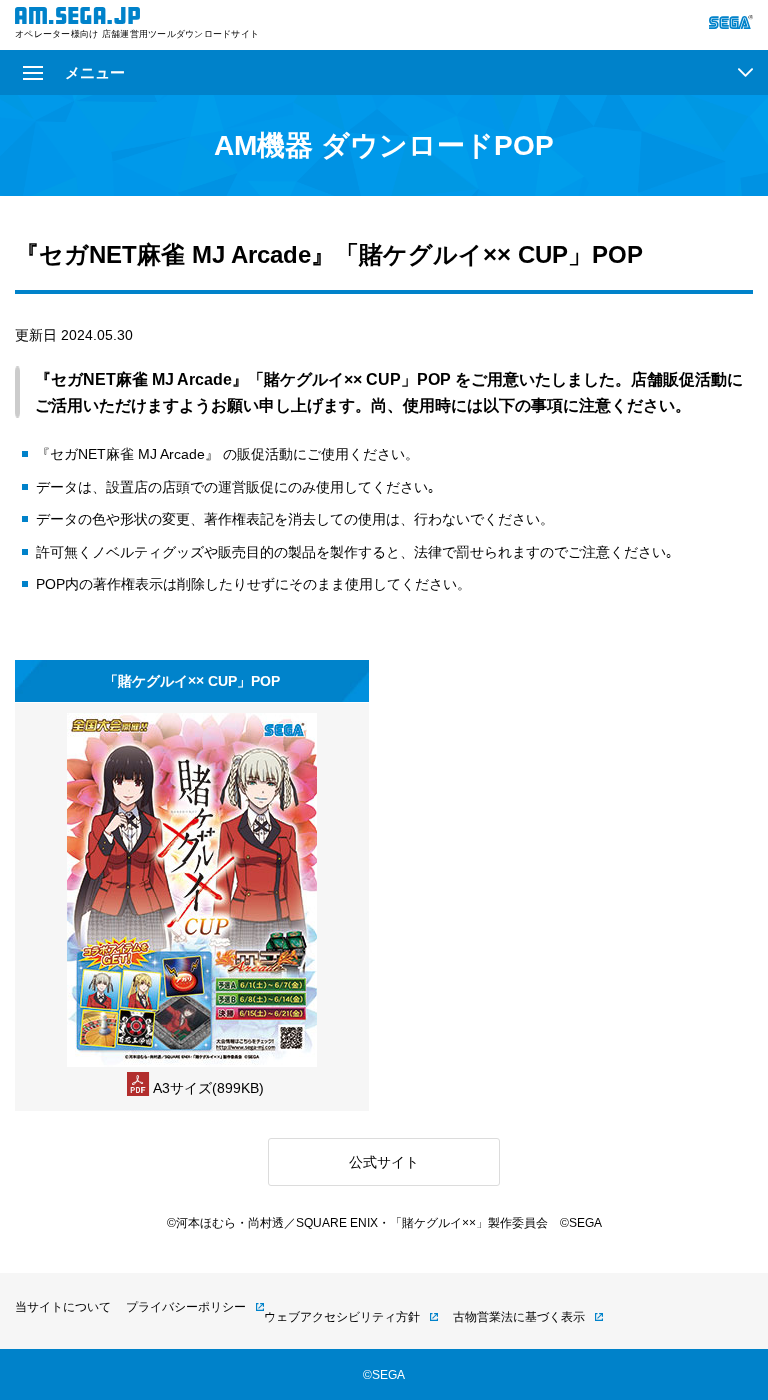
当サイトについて (63, 1307)
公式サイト (384, 1162)
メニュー (95, 72)
